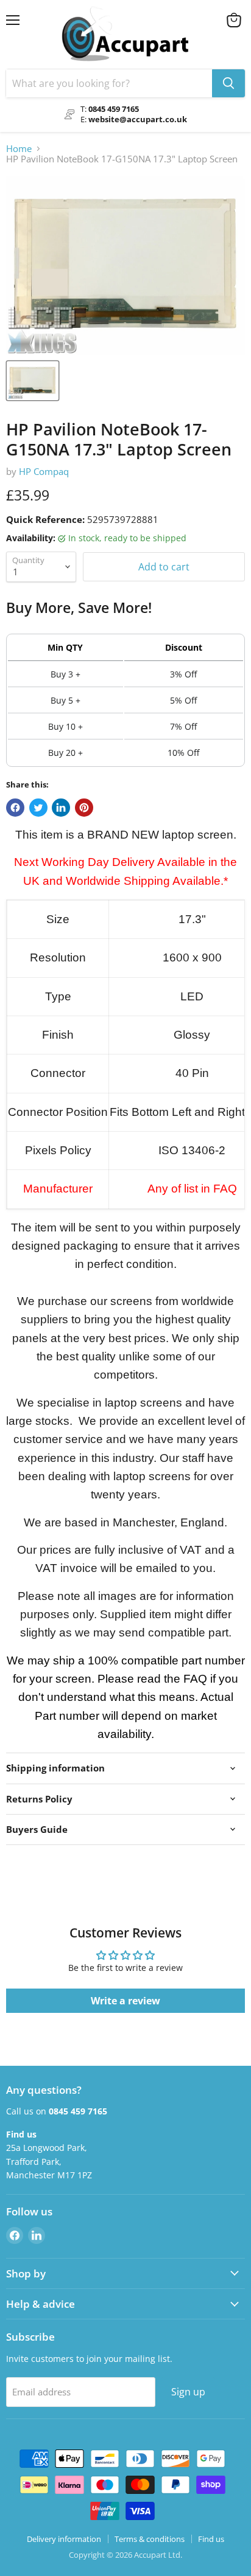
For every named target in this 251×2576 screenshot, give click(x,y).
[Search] (228, 83)
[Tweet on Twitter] (38, 808)
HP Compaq (44, 471)
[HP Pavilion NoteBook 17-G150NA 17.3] (33, 381)
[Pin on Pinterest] (84, 808)
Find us (211, 2539)
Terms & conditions (150, 2539)
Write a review (125, 2001)
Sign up (188, 2392)
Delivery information (64, 2539)
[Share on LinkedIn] (61, 808)
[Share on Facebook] (15, 808)
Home (19, 149)
